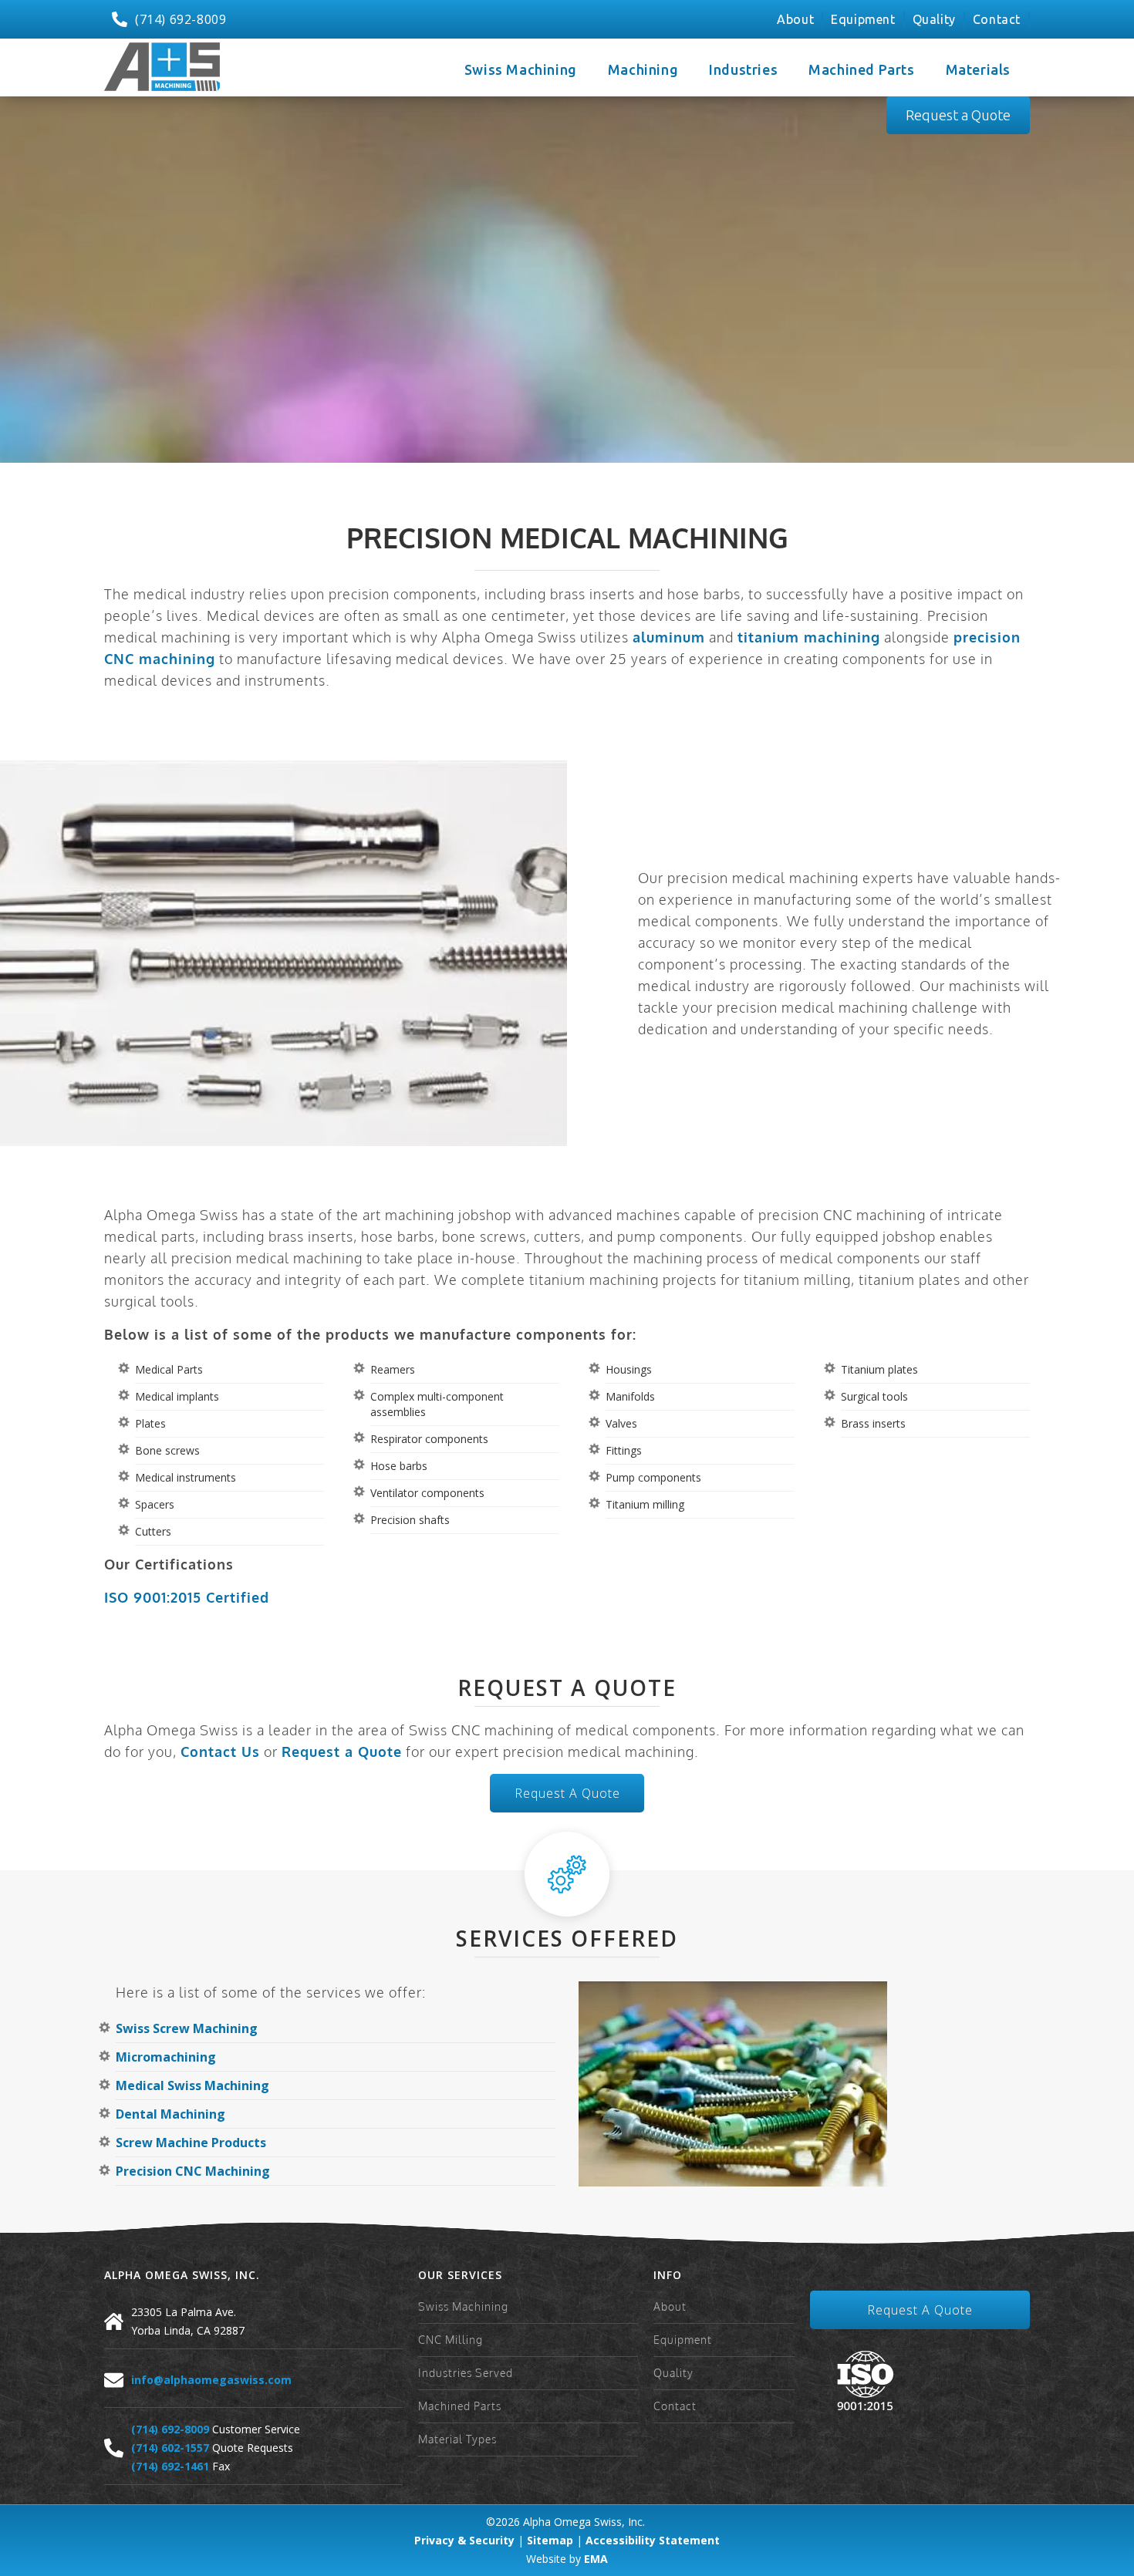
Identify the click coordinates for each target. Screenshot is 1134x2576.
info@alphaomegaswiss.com (211, 2380)
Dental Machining (170, 2114)
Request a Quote (958, 115)
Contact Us (220, 1752)
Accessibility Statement (653, 2540)
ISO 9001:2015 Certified (187, 1597)
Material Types (457, 2439)
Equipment (863, 19)
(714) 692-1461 (170, 2466)
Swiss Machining (463, 2306)
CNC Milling (451, 2340)
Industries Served (466, 2373)
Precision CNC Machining (193, 2171)
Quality (934, 19)
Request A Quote (567, 1793)
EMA (596, 2559)
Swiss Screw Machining (187, 2028)
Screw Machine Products (191, 2143)
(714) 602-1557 (170, 2448)
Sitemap (550, 2540)
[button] (525, 67)
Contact (997, 19)
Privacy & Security (464, 2540)
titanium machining (809, 637)
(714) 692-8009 (170, 2429)
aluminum (669, 637)
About (795, 19)
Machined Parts (460, 2406)
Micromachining (166, 2057)
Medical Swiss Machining (192, 2085)
